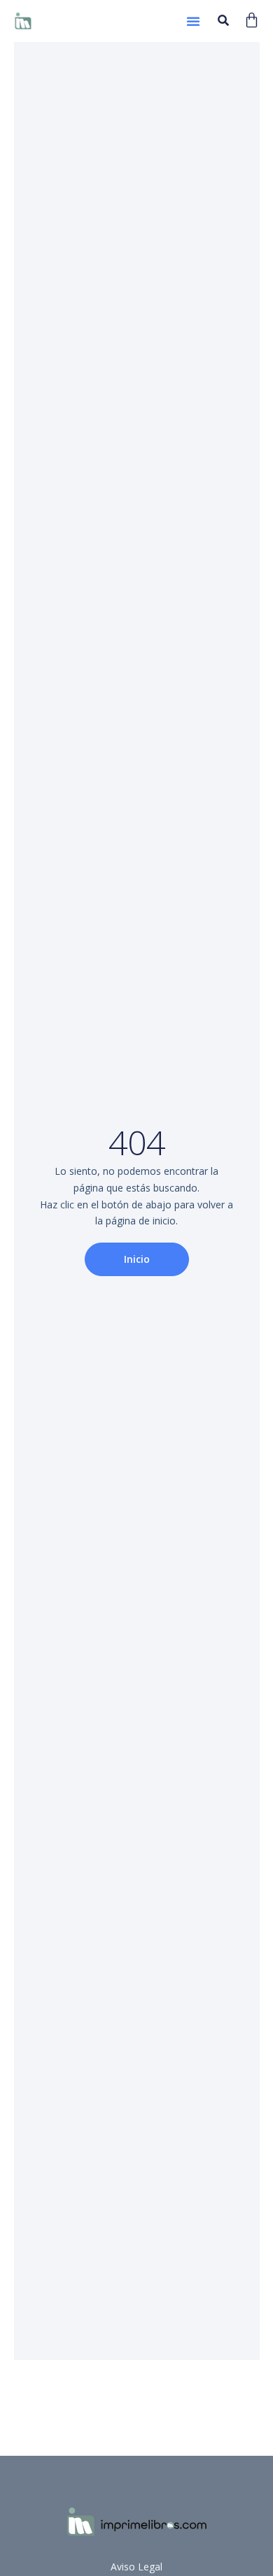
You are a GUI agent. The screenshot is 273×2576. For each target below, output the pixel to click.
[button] (193, 21)
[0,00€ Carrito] (252, 20)
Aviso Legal (136, 2567)
